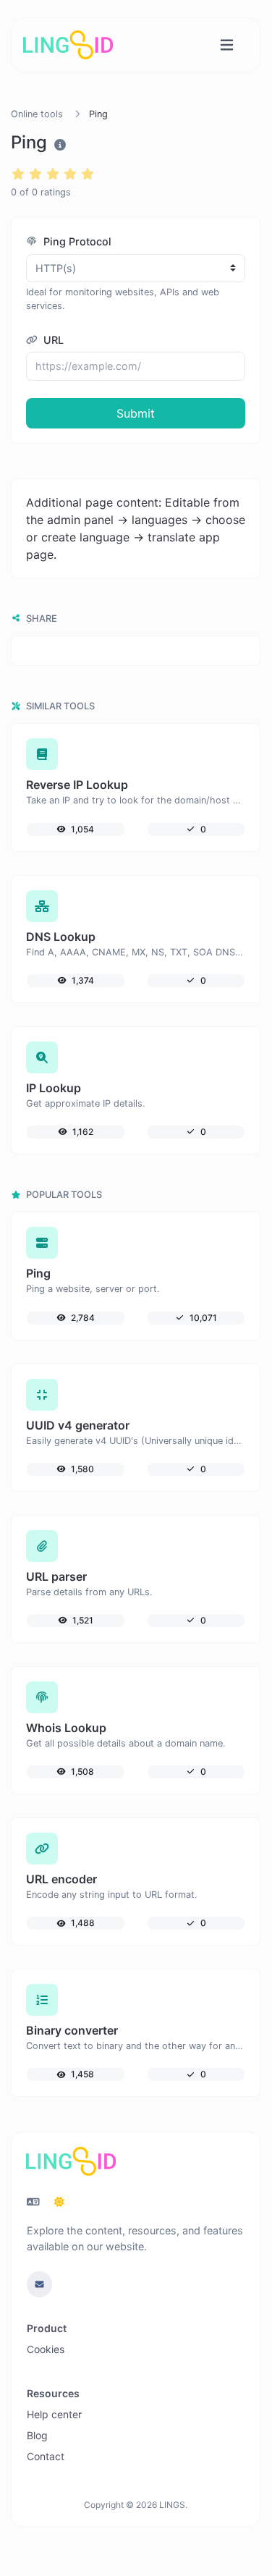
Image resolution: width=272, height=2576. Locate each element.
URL (52, 340)
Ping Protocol (76, 241)
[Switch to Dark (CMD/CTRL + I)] (59, 2202)
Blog (37, 2435)
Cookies (46, 2349)
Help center (54, 2414)
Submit (136, 413)
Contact (46, 2456)
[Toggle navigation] (227, 45)
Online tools (37, 114)
